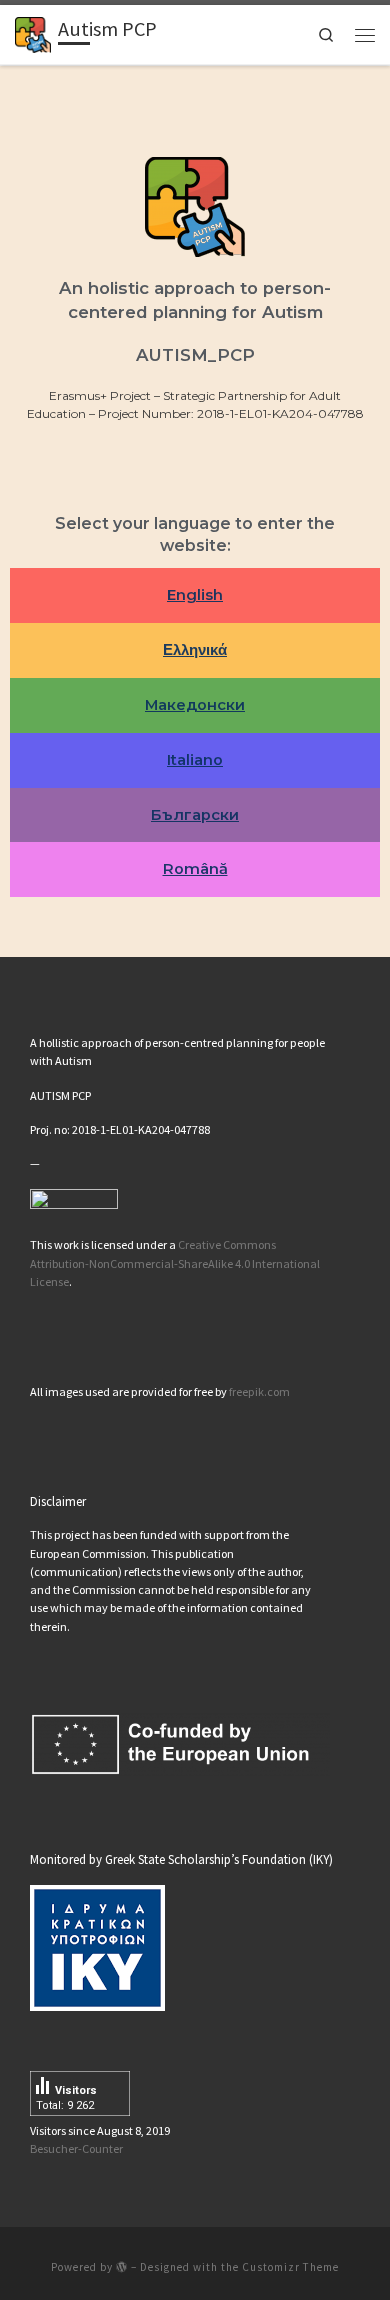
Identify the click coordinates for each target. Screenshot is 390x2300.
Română (195, 869)
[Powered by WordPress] (122, 2266)
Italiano (195, 760)
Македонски (195, 705)
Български (195, 815)
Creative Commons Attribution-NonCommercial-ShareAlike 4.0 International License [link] (175, 1262)
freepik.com (259, 1391)
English (195, 595)
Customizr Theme (290, 2267)
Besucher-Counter (76, 2148)
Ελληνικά (195, 650)
